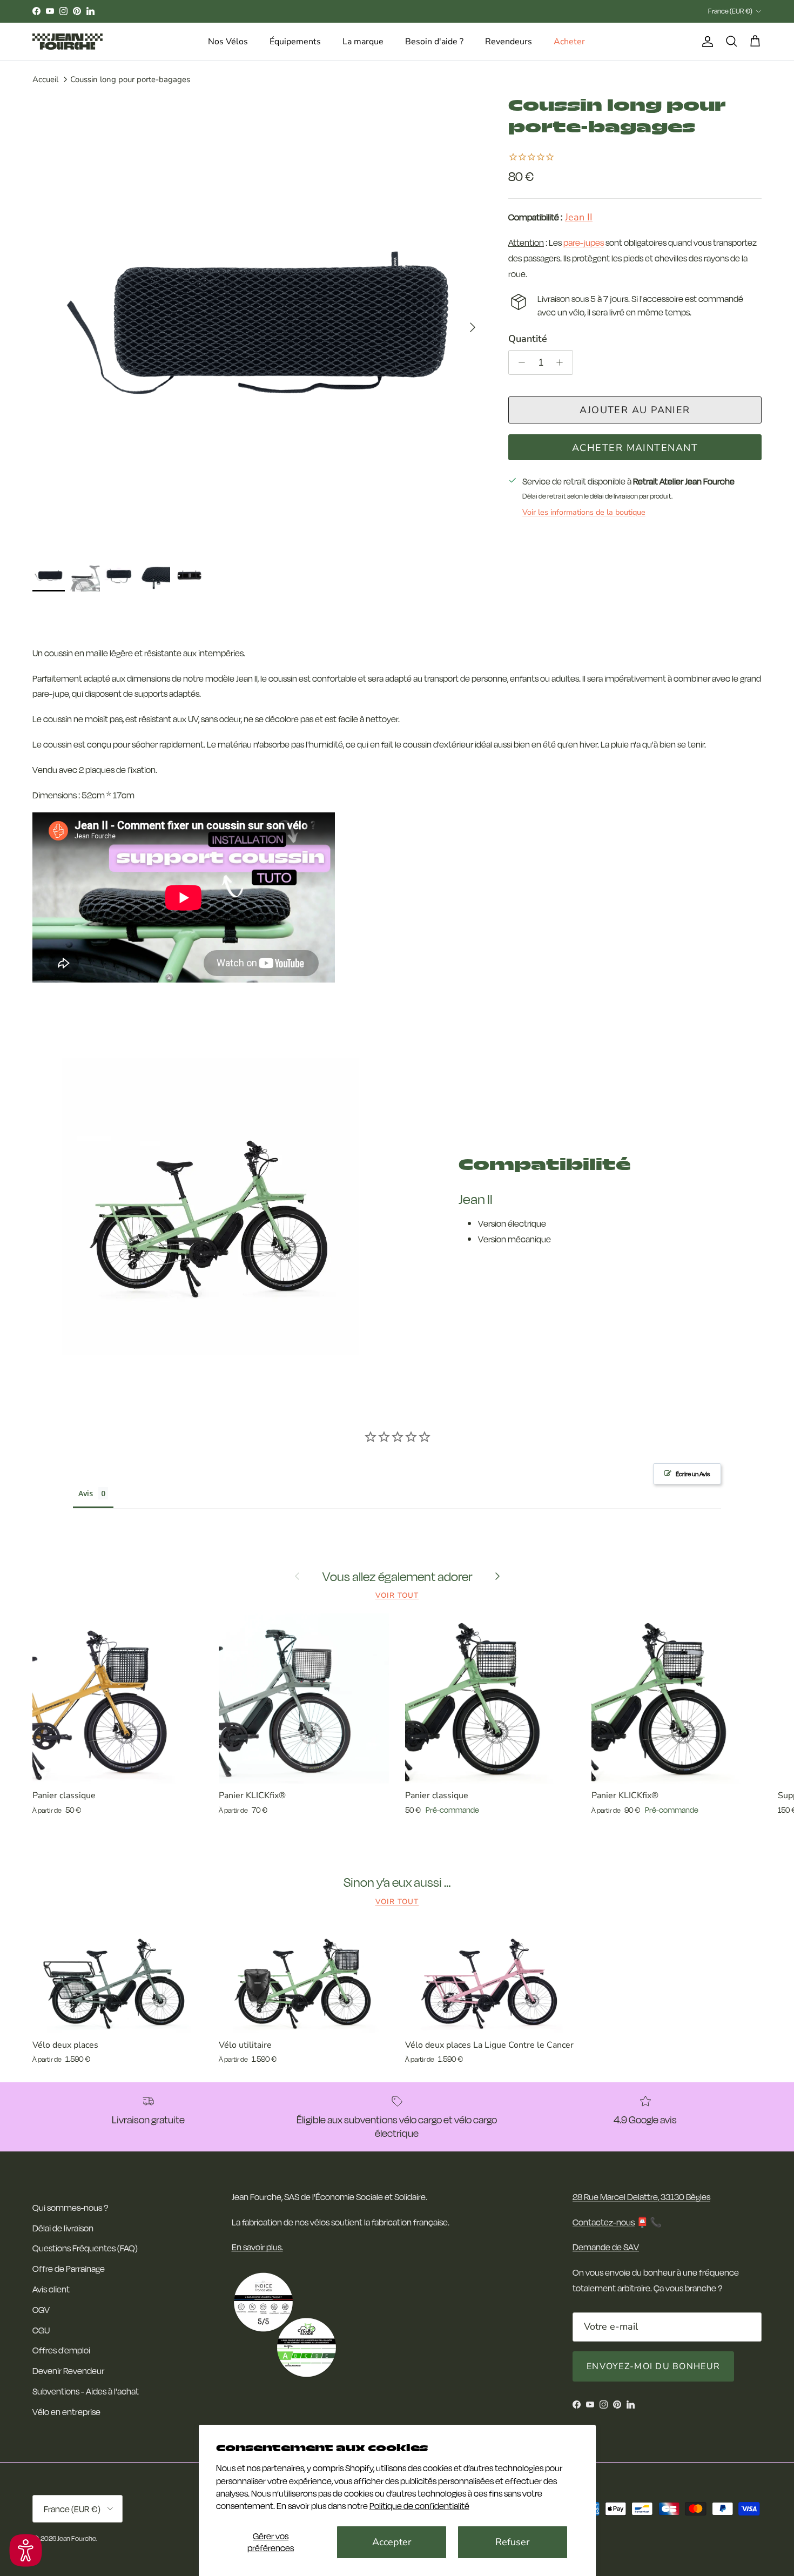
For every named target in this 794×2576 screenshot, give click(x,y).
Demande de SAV (606, 2247)
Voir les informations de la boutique (584, 512)
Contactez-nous (604, 2222)
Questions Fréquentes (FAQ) (85, 2248)
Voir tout (397, 1595)
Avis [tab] (86, 1493)
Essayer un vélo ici (392, 11)
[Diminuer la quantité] (519, 362)
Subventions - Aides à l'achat (86, 2391)
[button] (26, 2550)
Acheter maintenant (635, 448)
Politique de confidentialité (419, 2506)
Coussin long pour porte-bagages (130, 79)
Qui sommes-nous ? (70, 2207)
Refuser (512, 2542)
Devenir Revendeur (68, 2370)
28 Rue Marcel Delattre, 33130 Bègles (641, 2197)
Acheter (569, 42)
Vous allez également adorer (397, 1576)
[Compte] (705, 42)
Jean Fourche (77, 2538)
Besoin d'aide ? (434, 42)
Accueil (45, 79)
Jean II (579, 218)
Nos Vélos (228, 42)
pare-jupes (584, 243)
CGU (41, 2330)
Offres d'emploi (61, 2350)
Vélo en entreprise (66, 2412)
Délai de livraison (63, 2228)
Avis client (51, 2289)
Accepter (392, 2542)
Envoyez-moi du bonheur (653, 2366)
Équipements (295, 42)
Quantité (528, 339)
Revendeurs (509, 42)
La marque (363, 42)
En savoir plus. (257, 2247)
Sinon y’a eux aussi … (397, 1882)
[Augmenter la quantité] (563, 362)
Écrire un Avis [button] (693, 1474)
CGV (41, 2309)
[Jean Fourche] (68, 42)
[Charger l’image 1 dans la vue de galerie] (258, 322)
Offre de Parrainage (69, 2268)
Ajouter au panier (635, 410)
